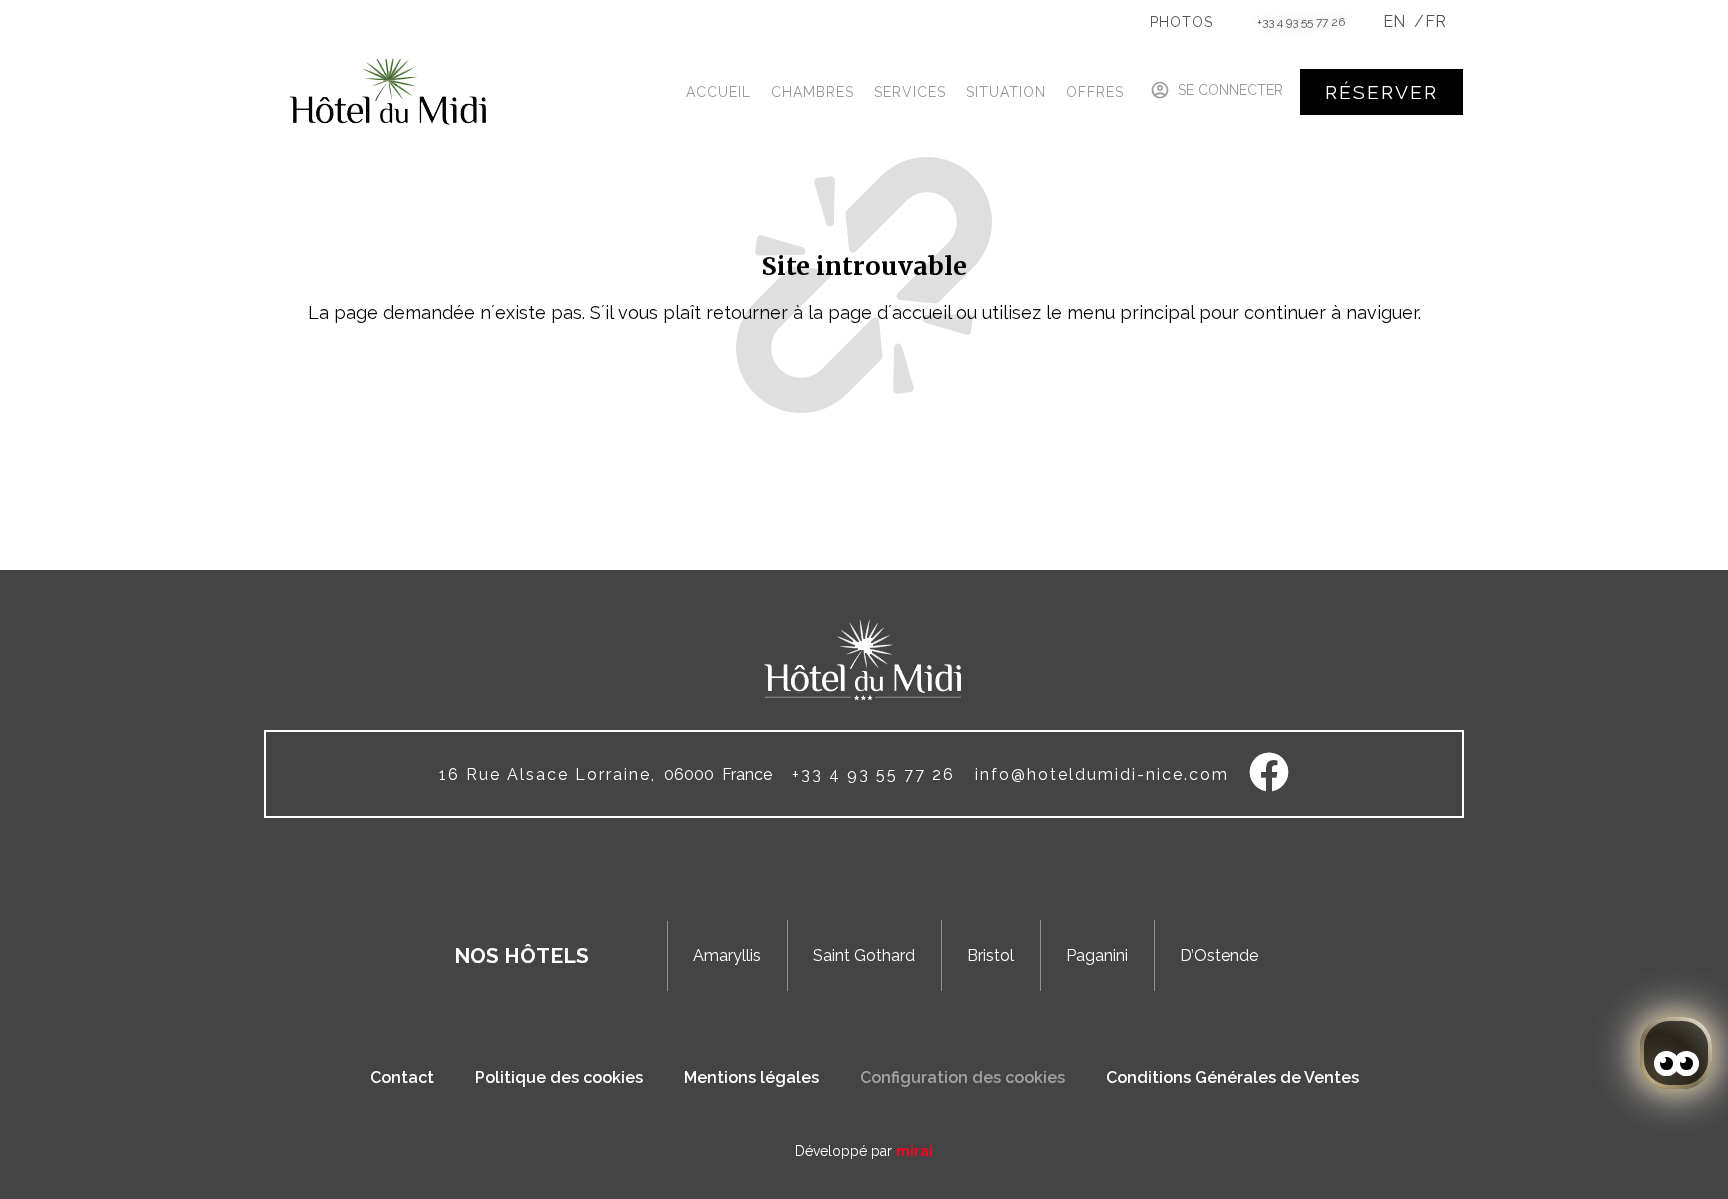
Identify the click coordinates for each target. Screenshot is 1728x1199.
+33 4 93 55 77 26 (1301, 22)
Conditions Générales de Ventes (1232, 1077)
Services (910, 92)
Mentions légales (751, 1077)
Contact (402, 1077)
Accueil (718, 92)
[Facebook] (1269, 772)
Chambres (812, 92)
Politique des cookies (559, 1077)
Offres (1095, 92)
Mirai (914, 1151)
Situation (1006, 92)
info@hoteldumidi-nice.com (1102, 774)
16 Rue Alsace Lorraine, (547, 774)
